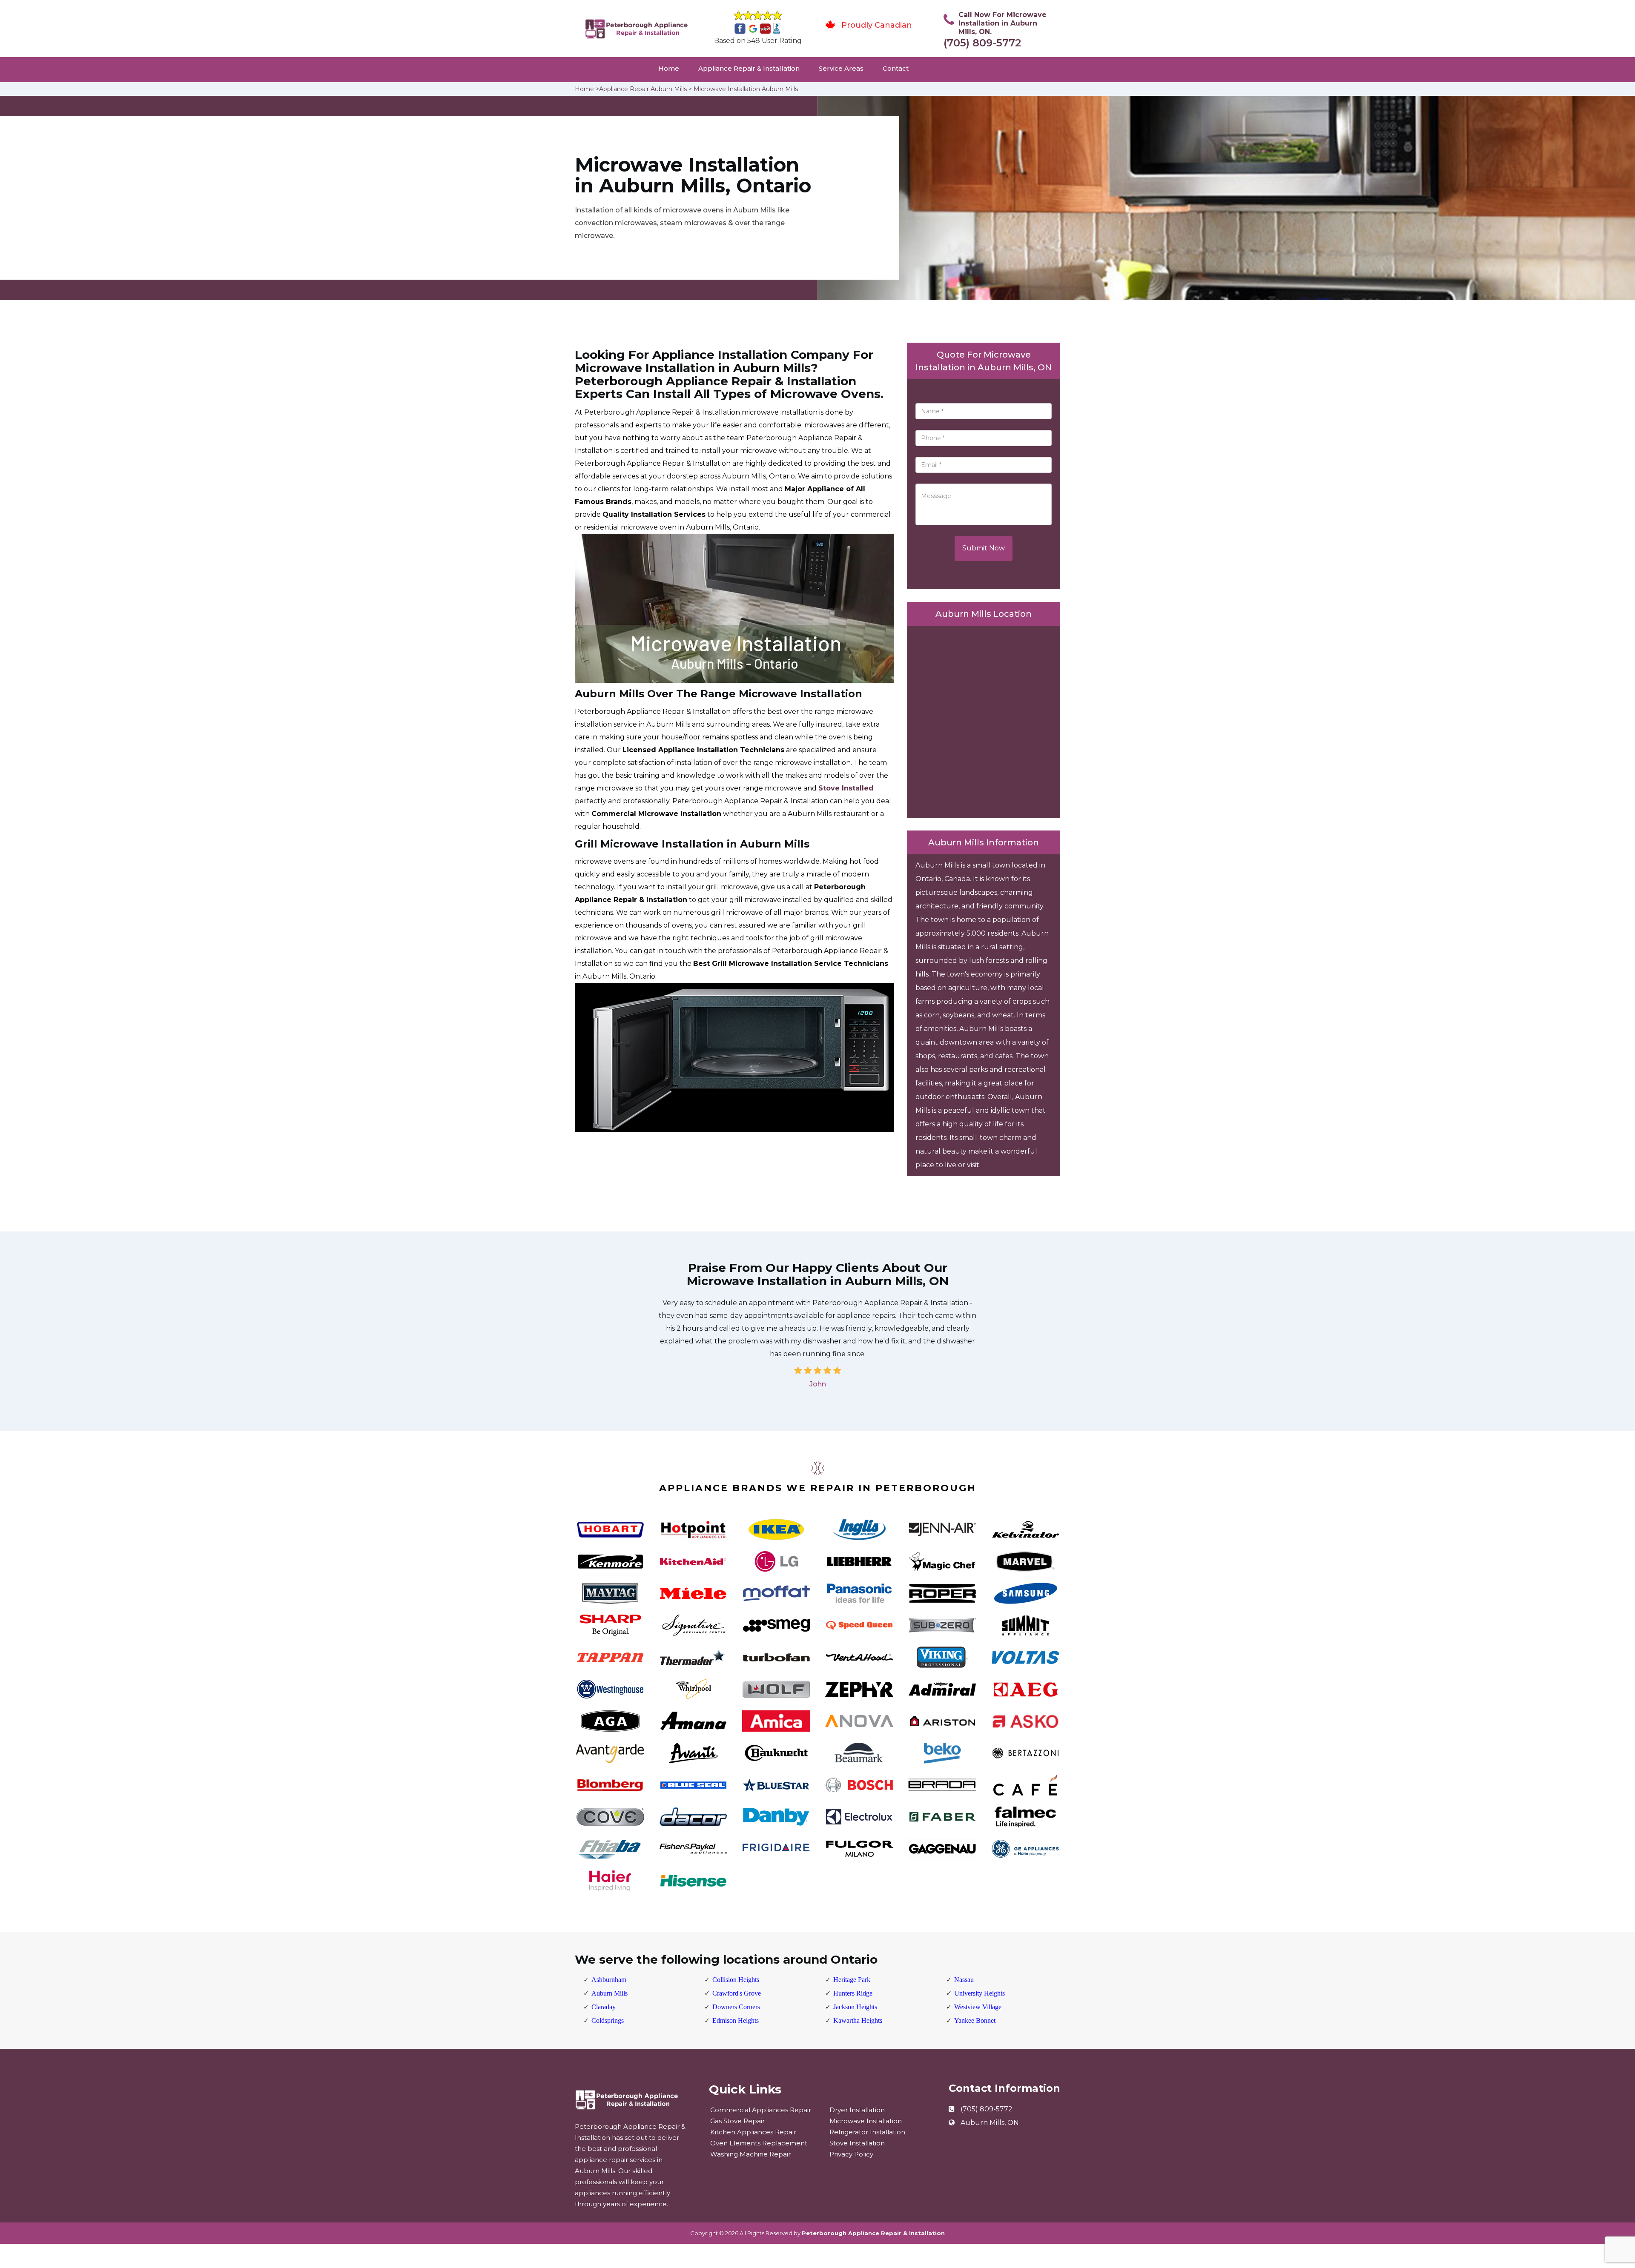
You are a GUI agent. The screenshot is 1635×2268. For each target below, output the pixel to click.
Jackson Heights (855, 2007)
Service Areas (841, 68)
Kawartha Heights (858, 2020)
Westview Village (978, 2007)
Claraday (604, 2007)
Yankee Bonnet (975, 2020)
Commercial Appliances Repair (761, 2110)
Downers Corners (736, 2007)
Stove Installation (857, 2143)
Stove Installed (846, 788)
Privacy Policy (851, 2154)
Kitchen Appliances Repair (753, 2132)
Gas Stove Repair (737, 2121)
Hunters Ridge (853, 1993)
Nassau (964, 1980)
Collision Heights (736, 1980)
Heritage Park (852, 1980)
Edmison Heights (736, 2020)
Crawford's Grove (737, 1993)
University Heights (980, 1993)
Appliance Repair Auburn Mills (643, 89)
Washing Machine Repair (750, 2154)
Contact (896, 68)
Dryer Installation (857, 2110)
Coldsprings (608, 2020)
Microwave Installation (866, 2121)
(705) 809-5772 (982, 43)
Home (669, 68)
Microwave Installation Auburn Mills (746, 89)
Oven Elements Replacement (759, 2143)
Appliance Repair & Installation (749, 68)
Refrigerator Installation (867, 2132)
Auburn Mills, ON (990, 2123)
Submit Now (984, 548)
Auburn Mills (610, 1993)
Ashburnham (609, 1980)
